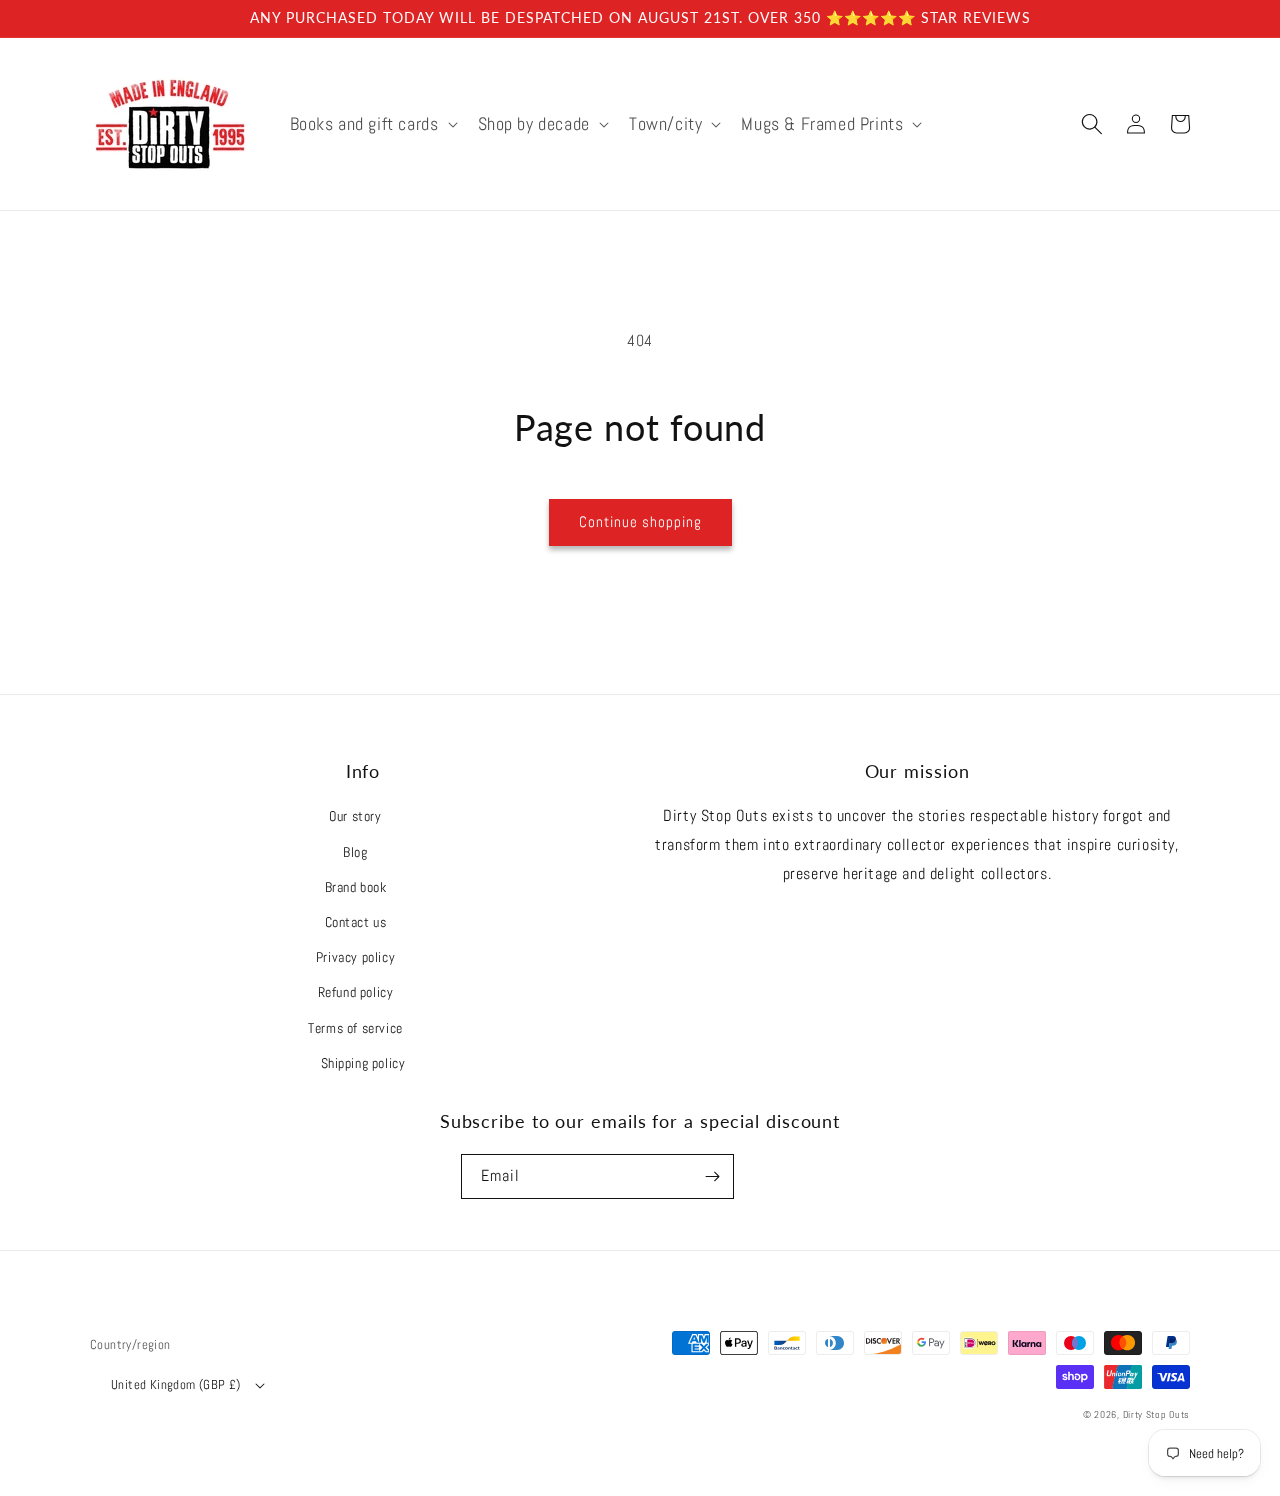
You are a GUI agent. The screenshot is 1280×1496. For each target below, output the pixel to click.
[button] (372, 123)
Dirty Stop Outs (1157, 1414)
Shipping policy (363, 1063)
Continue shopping (640, 521)
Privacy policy (355, 957)
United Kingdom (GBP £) (176, 1384)
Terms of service (355, 1028)
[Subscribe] (712, 1176)
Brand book (356, 887)
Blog (355, 852)
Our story (355, 816)
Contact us (356, 922)
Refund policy (356, 992)
